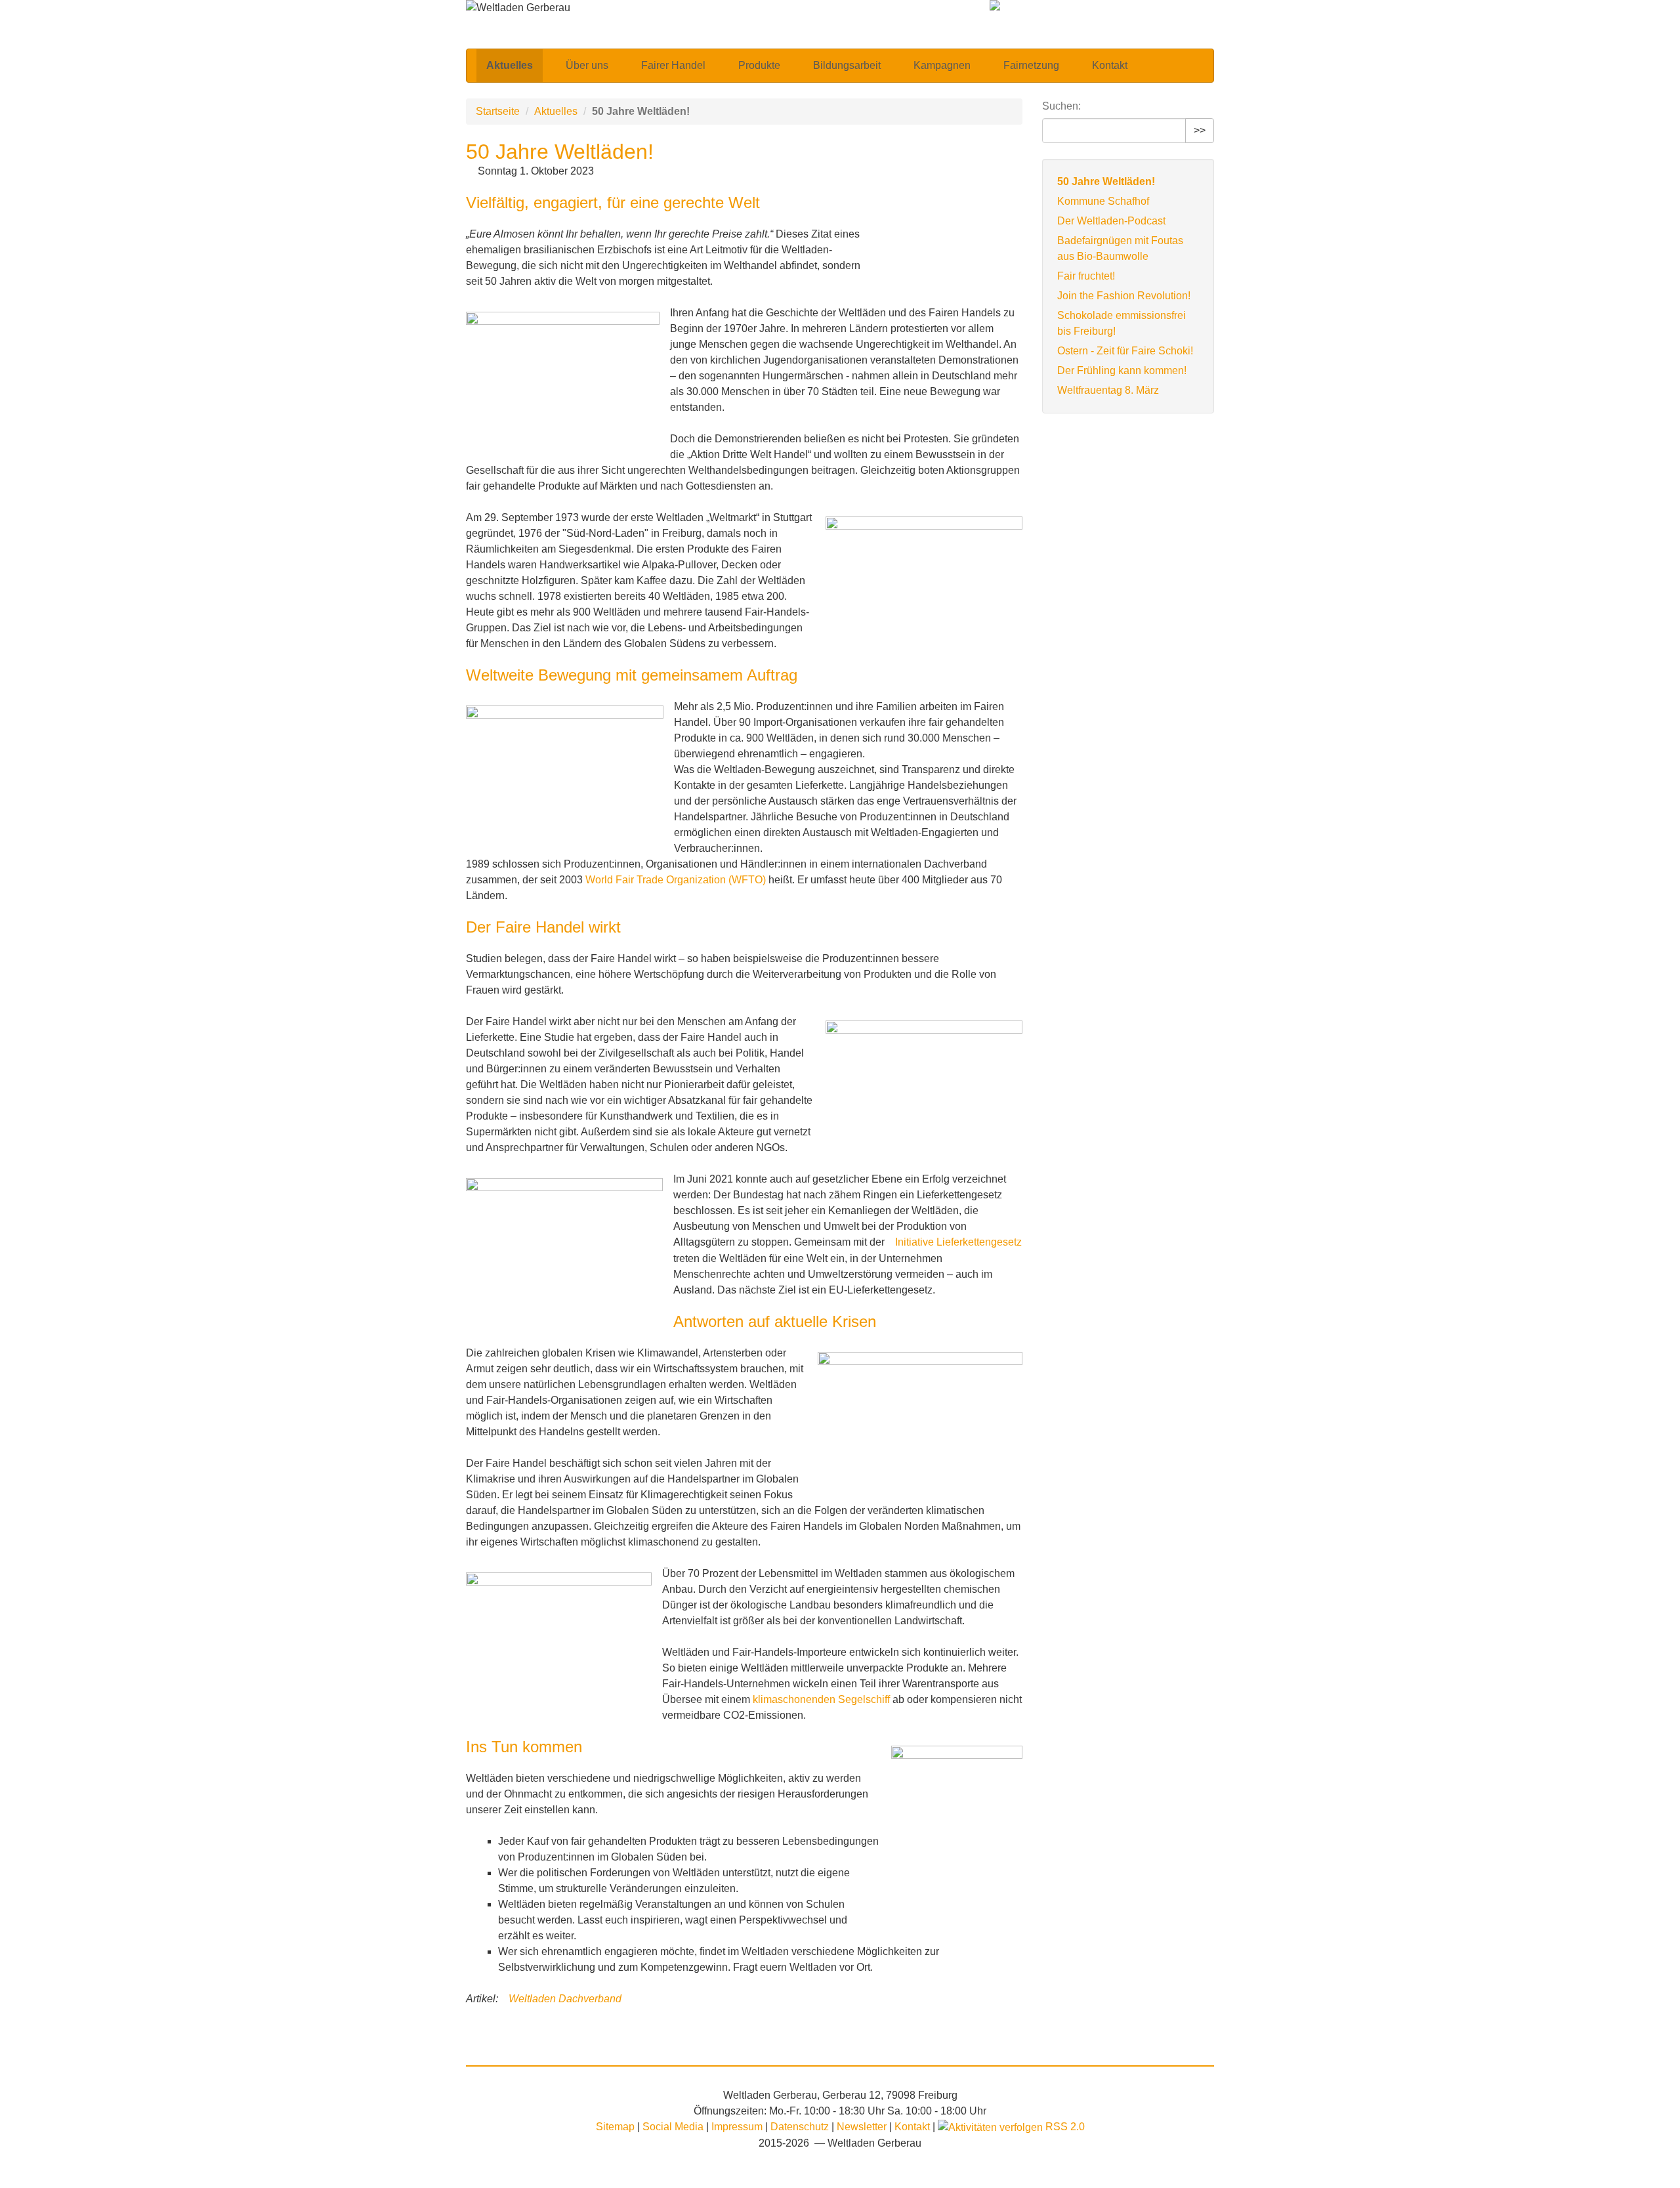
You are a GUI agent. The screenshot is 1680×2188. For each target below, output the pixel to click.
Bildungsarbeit (847, 65)
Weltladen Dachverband (565, 1999)
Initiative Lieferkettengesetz (958, 1242)
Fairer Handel (673, 65)
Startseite (498, 111)
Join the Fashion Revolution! (1124, 296)
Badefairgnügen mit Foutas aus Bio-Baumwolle (1120, 248)
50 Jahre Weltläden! (1106, 181)
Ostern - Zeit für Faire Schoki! (1125, 351)
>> (1200, 130)
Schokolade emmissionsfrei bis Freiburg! (1122, 323)
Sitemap (615, 2127)
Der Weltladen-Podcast (1111, 221)
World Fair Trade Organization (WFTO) (676, 880)
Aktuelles (510, 65)
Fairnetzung (1031, 65)
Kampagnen (942, 65)
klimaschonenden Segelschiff (821, 1699)
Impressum (738, 2127)
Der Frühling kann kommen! (1122, 370)
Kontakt (1110, 65)
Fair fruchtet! (1086, 276)
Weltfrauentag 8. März (1108, 390)
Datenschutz (801, 2127)
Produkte (759, 65)
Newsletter (863, 2127)
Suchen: (1061, 106)
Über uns (587, 65)
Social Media (674, 2127)
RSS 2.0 (1064, 2127)
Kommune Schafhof (1103, 201)
